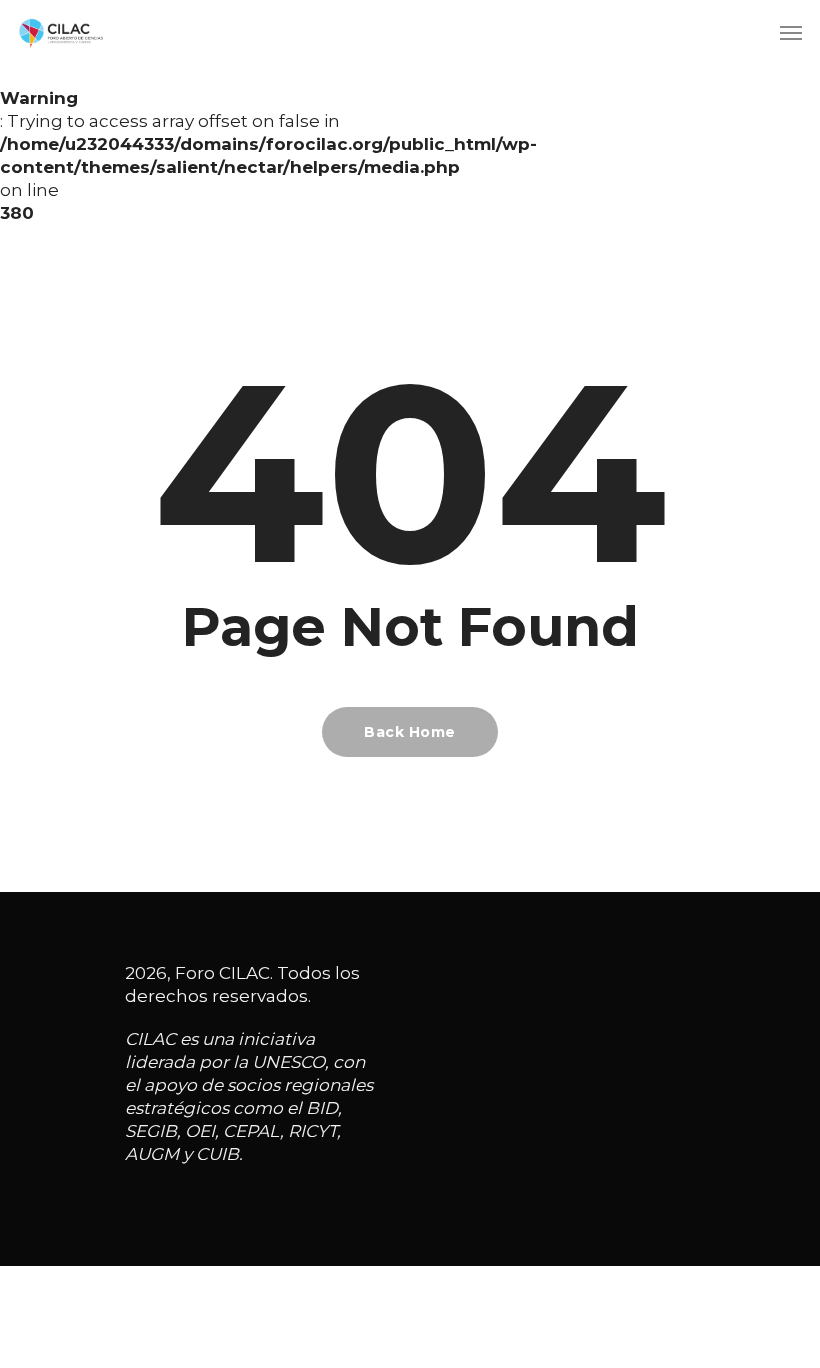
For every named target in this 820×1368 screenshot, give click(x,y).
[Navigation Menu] (791, 32)
